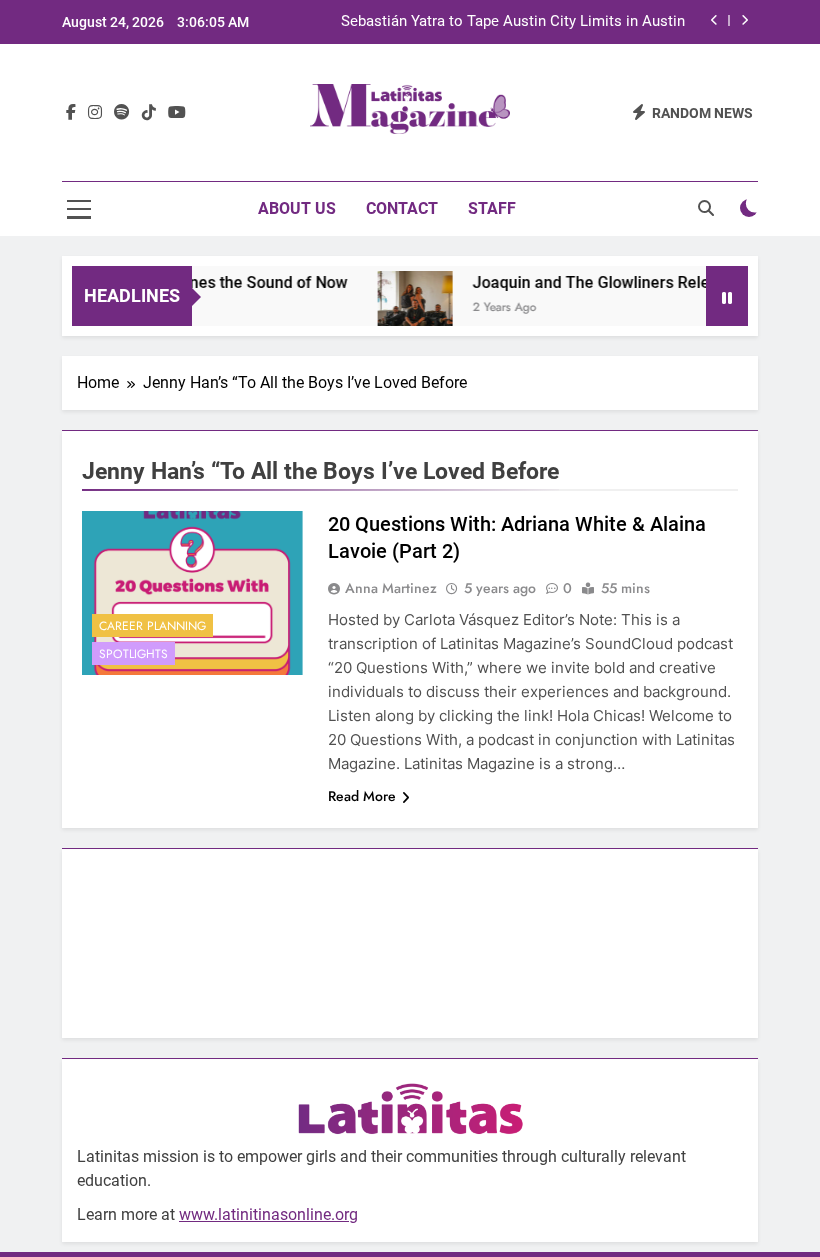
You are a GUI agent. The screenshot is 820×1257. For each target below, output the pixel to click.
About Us (297, 208)
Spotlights (133, 654)
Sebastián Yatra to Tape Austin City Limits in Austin (513, 22)
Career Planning (152, 626)
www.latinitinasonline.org (268, 1214)
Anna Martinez (391, 588)
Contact (402, 208)
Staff (492, 208)
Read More (362, 796)
